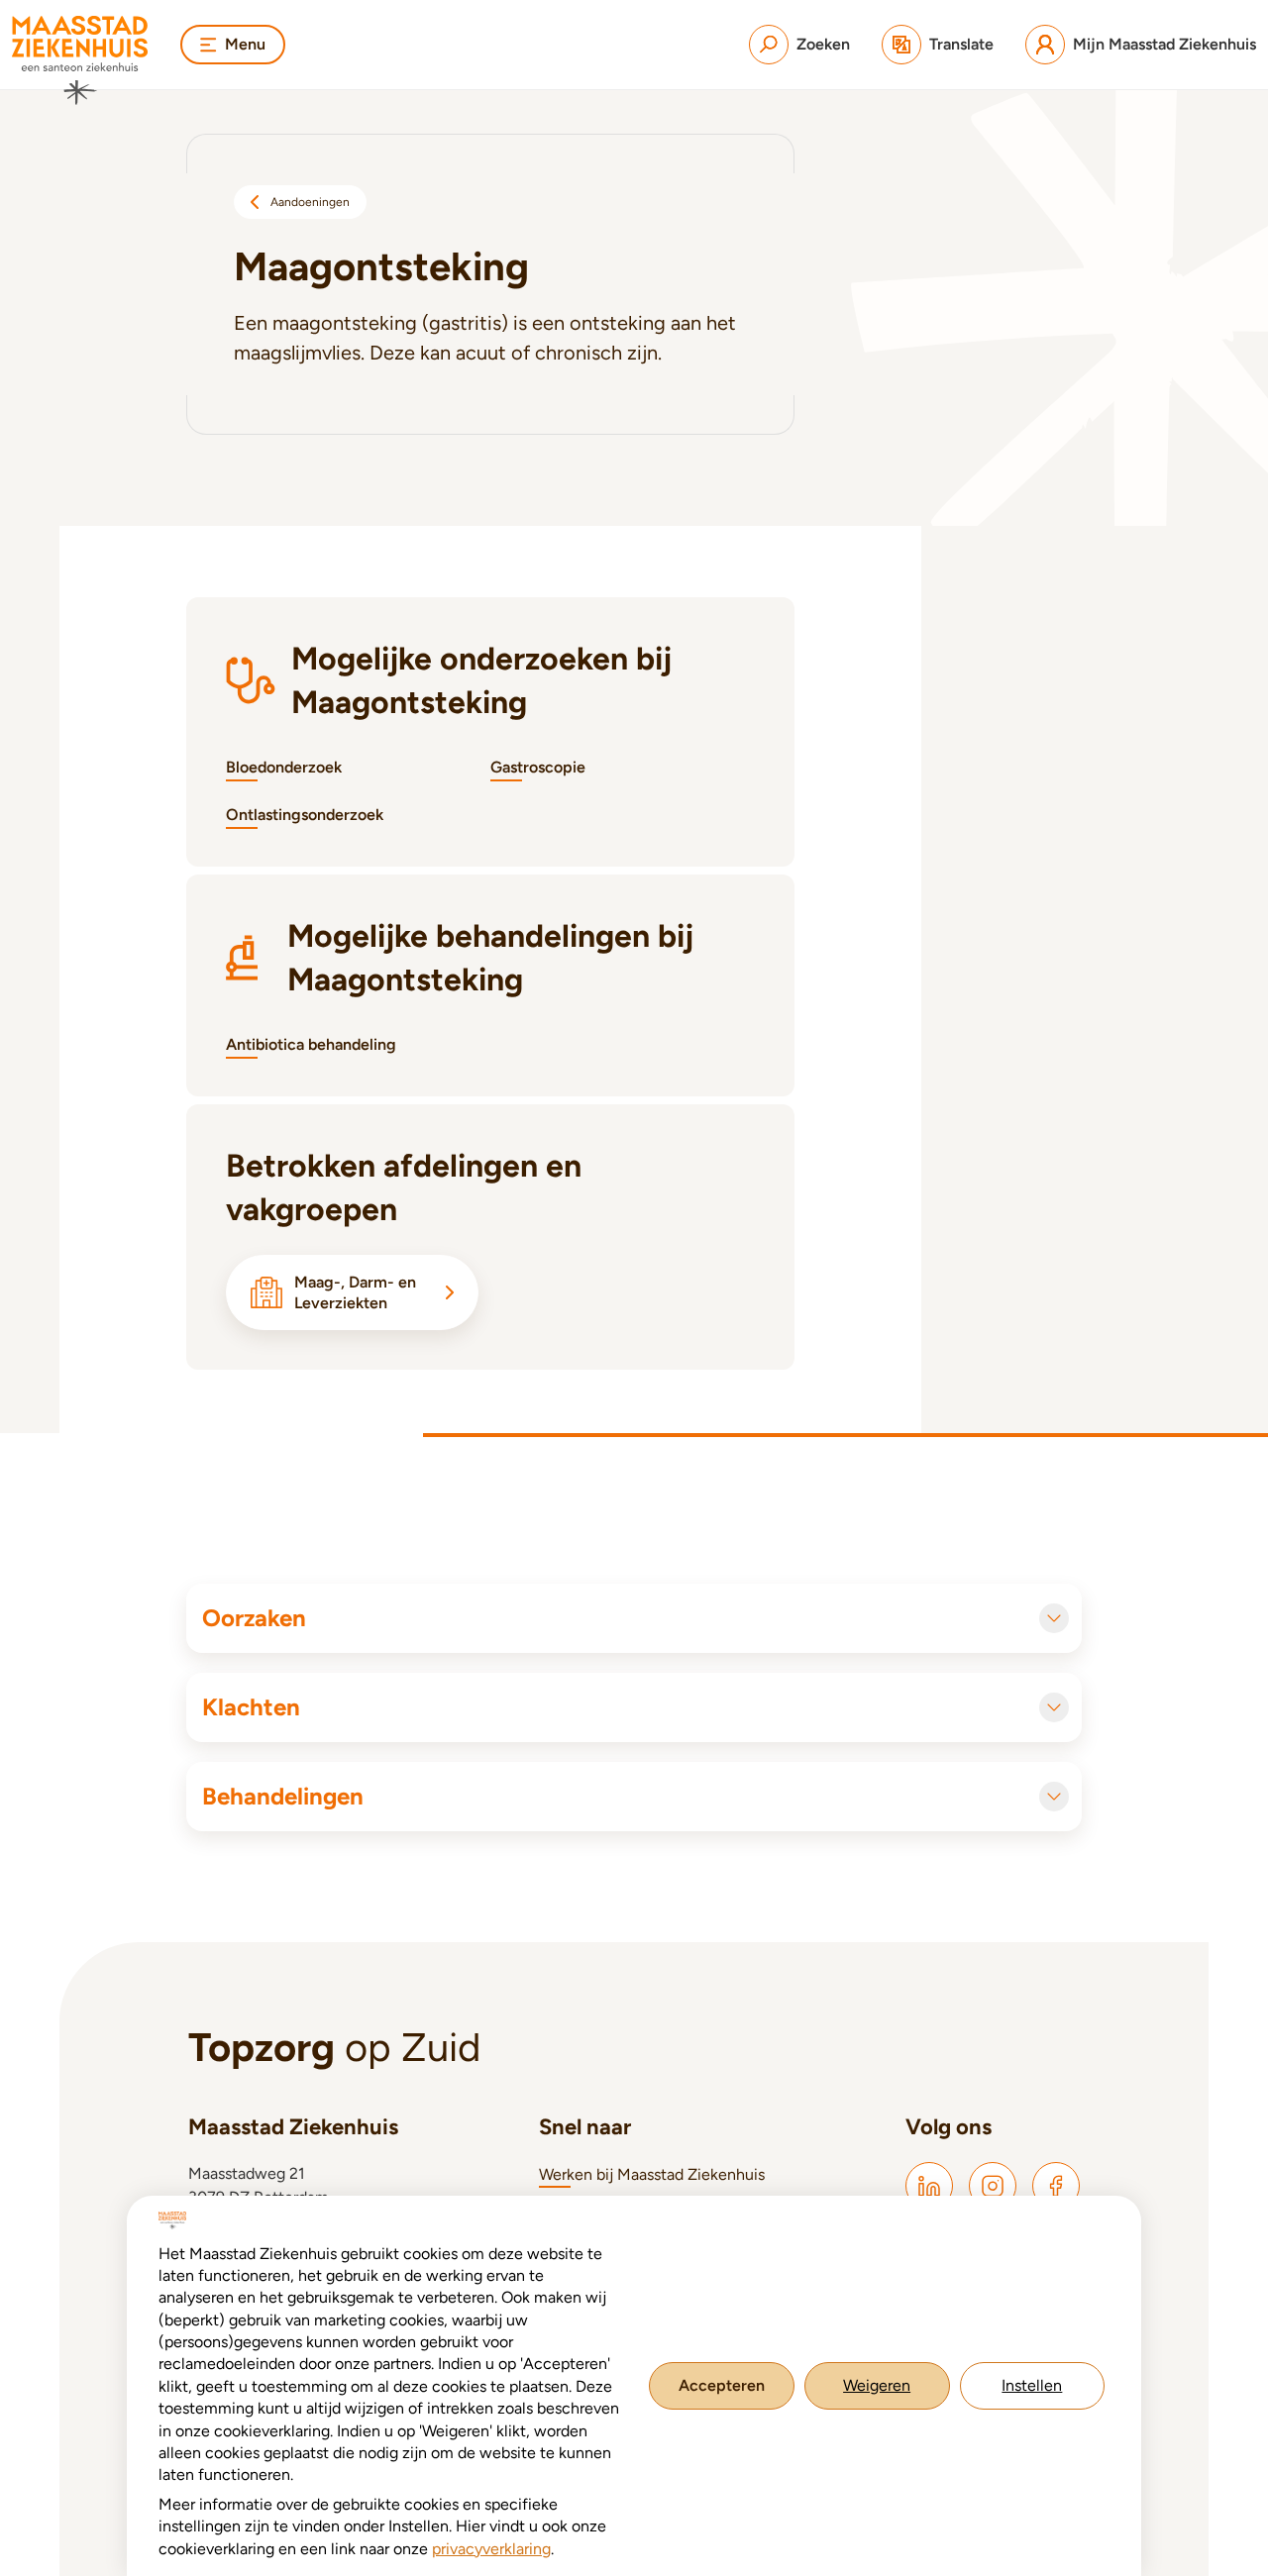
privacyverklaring (491, 2549)
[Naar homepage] (80, 60)
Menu (245, 44)
